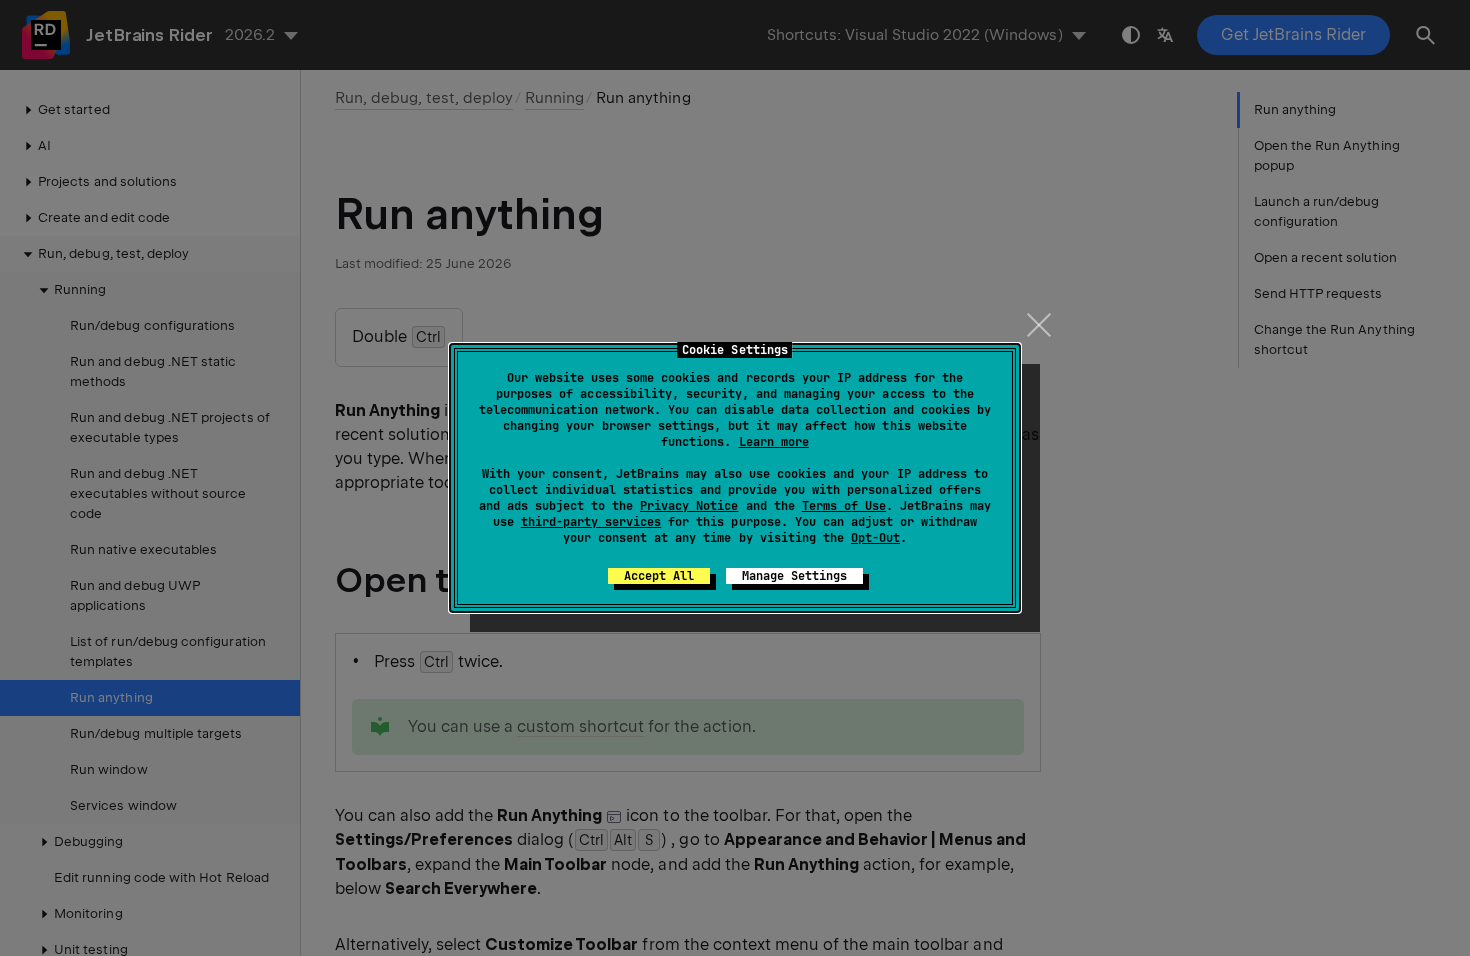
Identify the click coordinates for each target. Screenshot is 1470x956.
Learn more (774, 442)
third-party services (591, 522)
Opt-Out (875, 538)
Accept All (659, 576)
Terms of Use (844, 506)
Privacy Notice (689, 506)
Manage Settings (794, 576)
